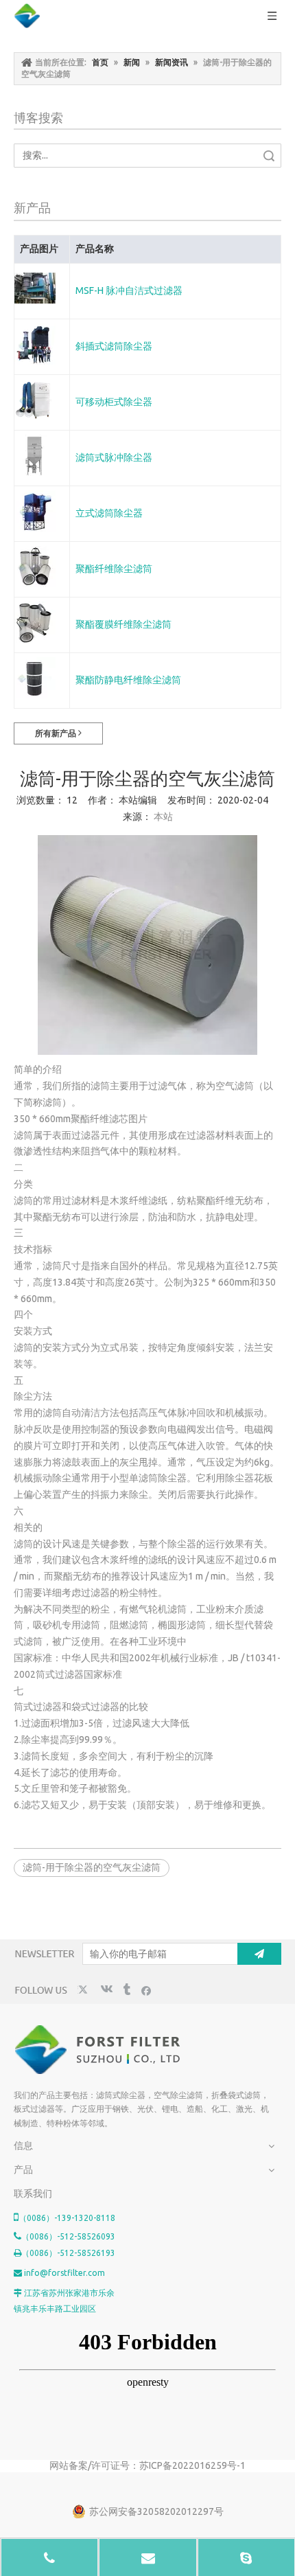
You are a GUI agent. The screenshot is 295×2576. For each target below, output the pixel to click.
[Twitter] (85, 1990)
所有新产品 (57, 733)
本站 (163, 817)
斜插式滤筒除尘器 (114, 346)
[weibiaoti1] (98, 2050)
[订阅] (259, 1954)
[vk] (105, 1990)
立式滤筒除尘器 (109, 513)
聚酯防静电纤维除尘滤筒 (128, 680)
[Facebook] (146, 1990)
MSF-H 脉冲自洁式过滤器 (129, 290)
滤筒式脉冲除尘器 (114, 457)
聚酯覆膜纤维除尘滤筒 (123, 624)
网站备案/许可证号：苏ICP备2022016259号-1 (147, 2465)
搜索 (269, 156)
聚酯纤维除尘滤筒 (114, 569)
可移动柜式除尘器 (114, 402)
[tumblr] (126, 1990)
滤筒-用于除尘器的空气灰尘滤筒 (92, 1867)
